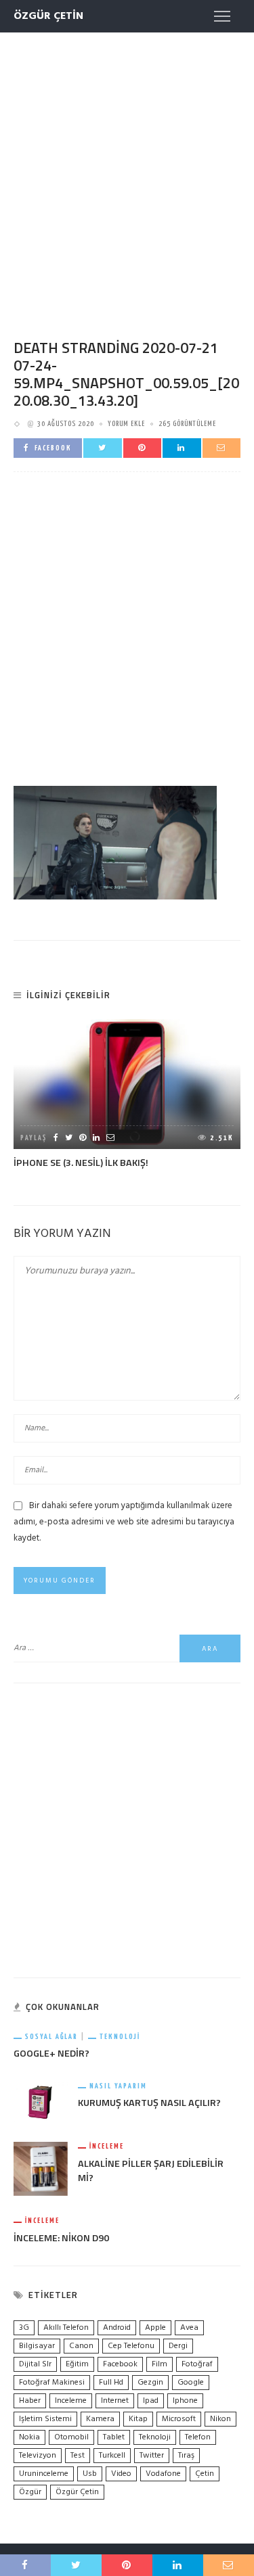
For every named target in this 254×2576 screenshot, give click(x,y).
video (121, 2474)
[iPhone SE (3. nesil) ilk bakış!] (127, 1084)
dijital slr (35, 2364)
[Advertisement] (127, 173)
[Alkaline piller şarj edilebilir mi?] (41, 2169)
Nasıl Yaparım (118, 2086)
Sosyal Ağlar (51, 2037)
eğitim (77, 2364)
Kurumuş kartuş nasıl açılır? (149, 2103)
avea (189, 2328)
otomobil (71, 2437)
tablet (114, 2437)
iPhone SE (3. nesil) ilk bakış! (81, 1163)
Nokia (29, 2437)
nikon (220, 2419)
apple (155, 2328)
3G (24, 2328)
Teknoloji (120, 2037)
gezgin (150, 2383)
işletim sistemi (45, 2419)
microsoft (179, 2419)
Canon (81, 2346)
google (191, 2383)
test (78, 2456)
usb (90, 2474)
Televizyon (38, 2456)
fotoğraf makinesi (52, 2383)
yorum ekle (126, 424)
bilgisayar (37, 2346)
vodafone (163, 2474)
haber (30, 2401)
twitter (152, 2456)
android (117, 2328)
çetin (205, 2474)
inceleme (71, 2401)
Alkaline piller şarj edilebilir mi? (151, 2171)
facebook (120, 2364)
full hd (111, 2383)
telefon (198, 2437)
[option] (127, 1095)
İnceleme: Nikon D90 (61, 2238)
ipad (151, 2401)
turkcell (112, 2456)
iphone (185, 2401)
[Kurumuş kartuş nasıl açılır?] (41, 2102)
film (160, 2364)
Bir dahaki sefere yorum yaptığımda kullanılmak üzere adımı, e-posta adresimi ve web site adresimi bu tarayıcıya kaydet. (124, 1522)
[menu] (222, 16)
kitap (138, 2419)
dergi (178, 2346)
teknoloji (155, 2437)
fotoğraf (197, 2364)
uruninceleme (44, 2474)
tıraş (186, 2456)
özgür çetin (77, 2492)
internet (115, 2401)
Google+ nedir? (51, 2053)
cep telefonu (131, 2346)
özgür (30, 2492)
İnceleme (107, 2146)
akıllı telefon (66, 2328)
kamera (100, 2419)
